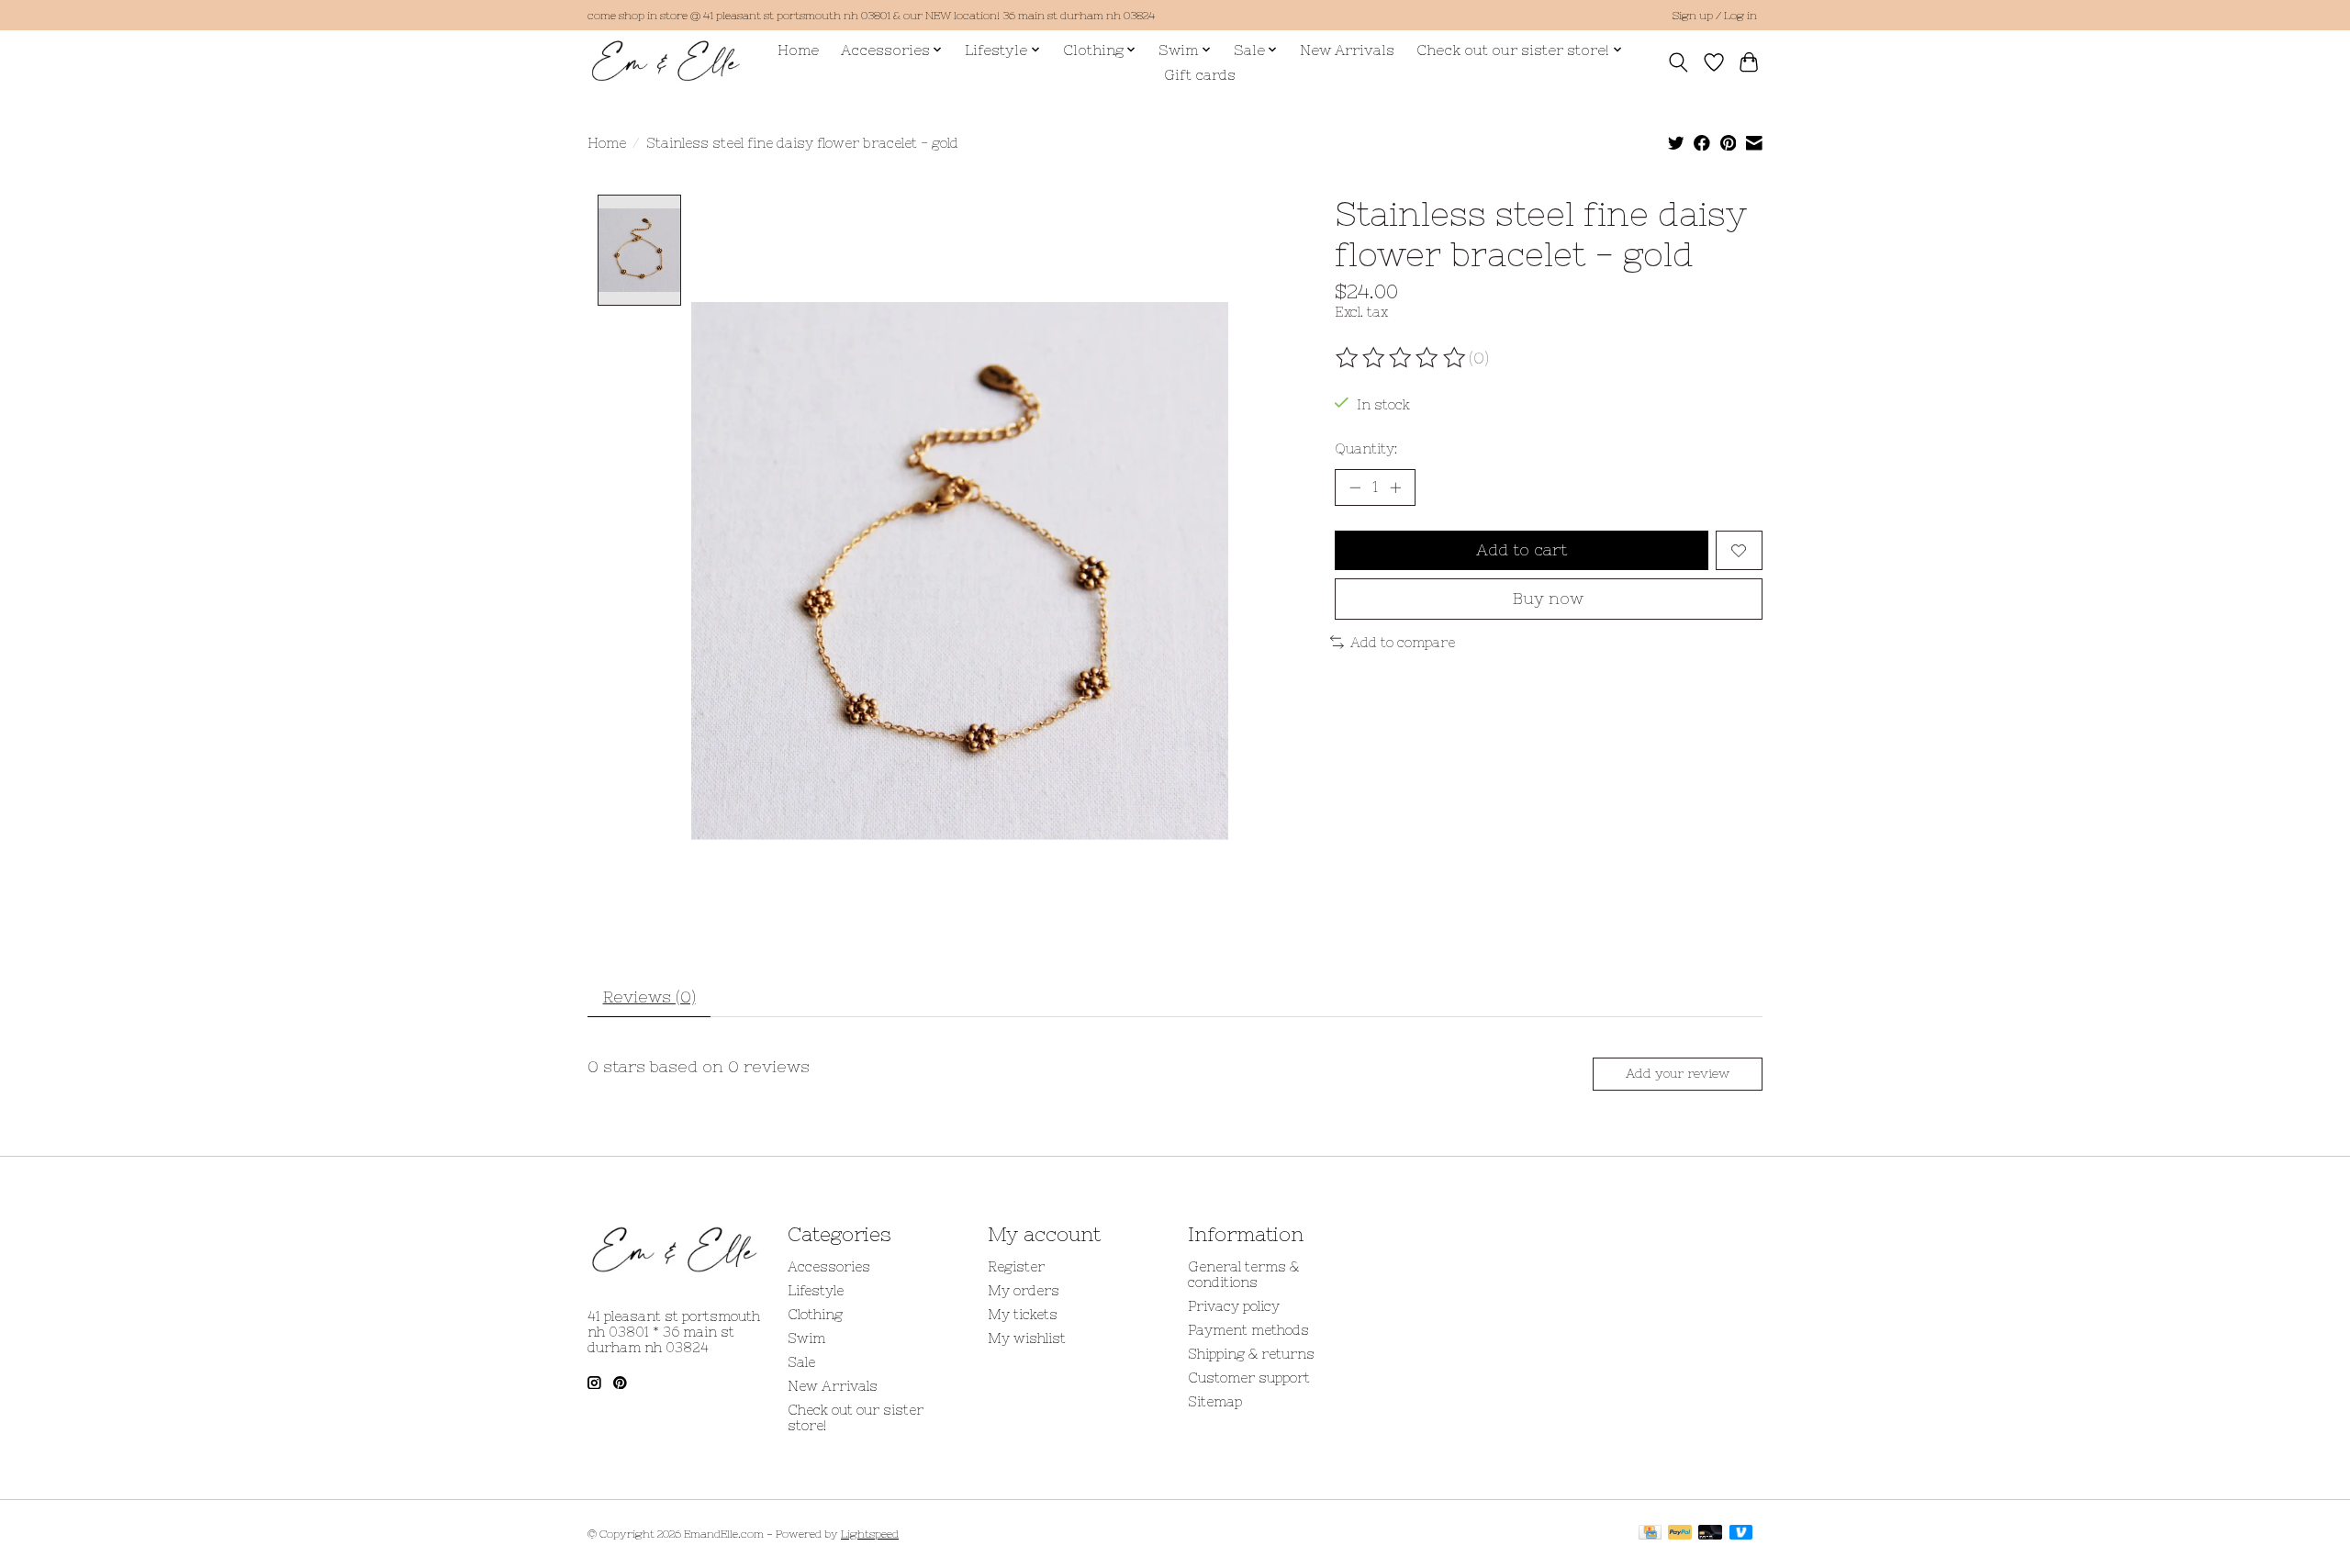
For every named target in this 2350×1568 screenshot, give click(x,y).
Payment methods (1248, 1330)
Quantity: (1366, 448)
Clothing (815, 1314)
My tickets (1023, 1314)
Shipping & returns (1251, 1354)
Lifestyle (816, 1290)
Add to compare (1403, 642)
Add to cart (1522, 550)
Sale (801, 1362)
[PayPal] (1680, 1534)
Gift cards (1200, 75)
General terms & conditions (1243, 1274)
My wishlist (1027, 1338)
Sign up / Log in (1714, 16)
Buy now (1548, 599)
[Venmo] (1741, 1534)
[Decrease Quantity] (1355, 487)
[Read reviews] (1402, 358)
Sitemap (1215, 1401)
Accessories (829, 1266)
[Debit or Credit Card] (1710, 1534)
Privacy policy (1234, 1306)
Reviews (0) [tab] (649, 997)
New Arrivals (1347, 50)
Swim (806, 1338)
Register (1016, 1266)
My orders (1024, 1290)
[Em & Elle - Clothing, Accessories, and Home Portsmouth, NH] (666, 62)
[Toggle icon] (1679, 62)
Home (798, 50)
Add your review (1678, 1073)
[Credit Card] (1650, 1534)
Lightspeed (870, 1534)
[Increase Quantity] (1395, 487)
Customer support (1249, 1378)
